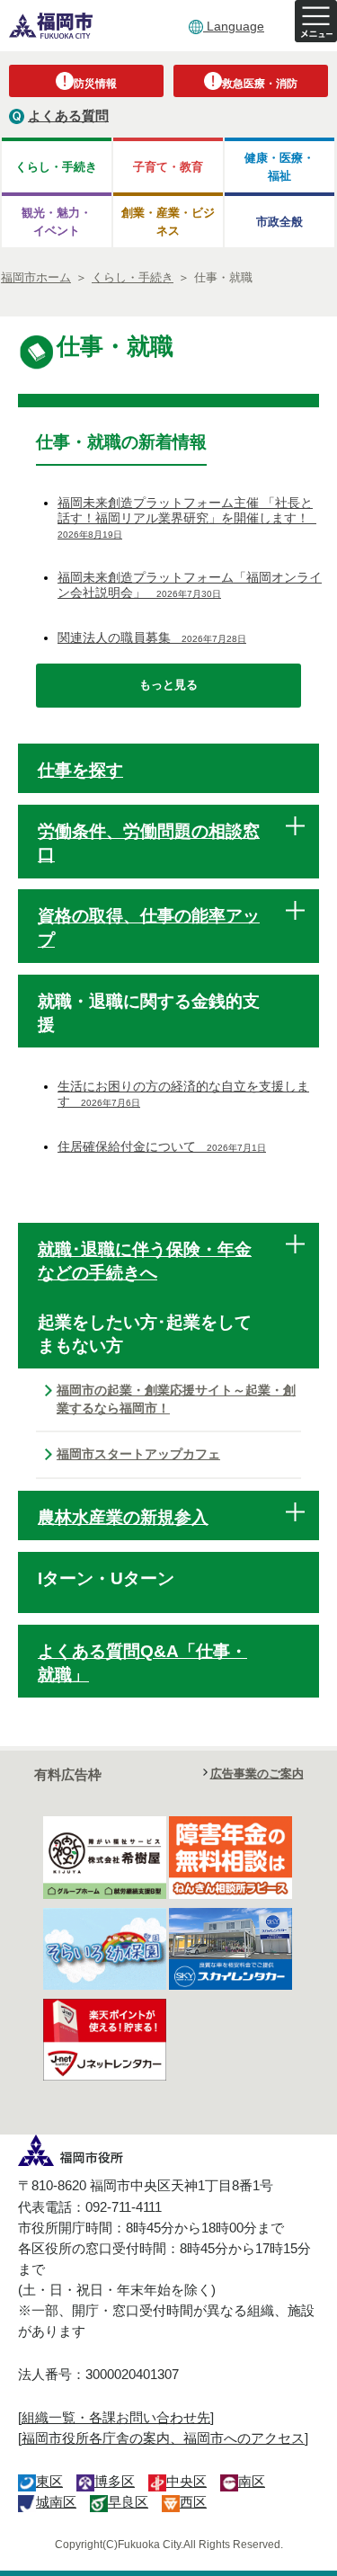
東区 (49, 2481)
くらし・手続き (56, 167)
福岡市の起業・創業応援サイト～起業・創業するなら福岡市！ (176, 1399)
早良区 (128, 2502)
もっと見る (168, 685)
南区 (252, 2481)
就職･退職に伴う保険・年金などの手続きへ (145, 1261)
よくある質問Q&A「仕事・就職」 (142, 1663)
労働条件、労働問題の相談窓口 (149, 843)
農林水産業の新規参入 (123, 1517)
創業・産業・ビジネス (168, 221)
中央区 (186, 2481)
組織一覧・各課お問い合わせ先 (116, 2417)
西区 (193, 2502)
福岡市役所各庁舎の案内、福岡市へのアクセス (163, 2438)
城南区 (56, 2502)
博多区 (115, 2481)
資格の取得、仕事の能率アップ (149, 927)
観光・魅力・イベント (57, 221)
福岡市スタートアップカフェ (138, 1454)
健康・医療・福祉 (279, 166)
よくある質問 (68, 116)
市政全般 (279, 222)
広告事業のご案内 (257, 1774)
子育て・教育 (168, 167)
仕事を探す (80, 770)
